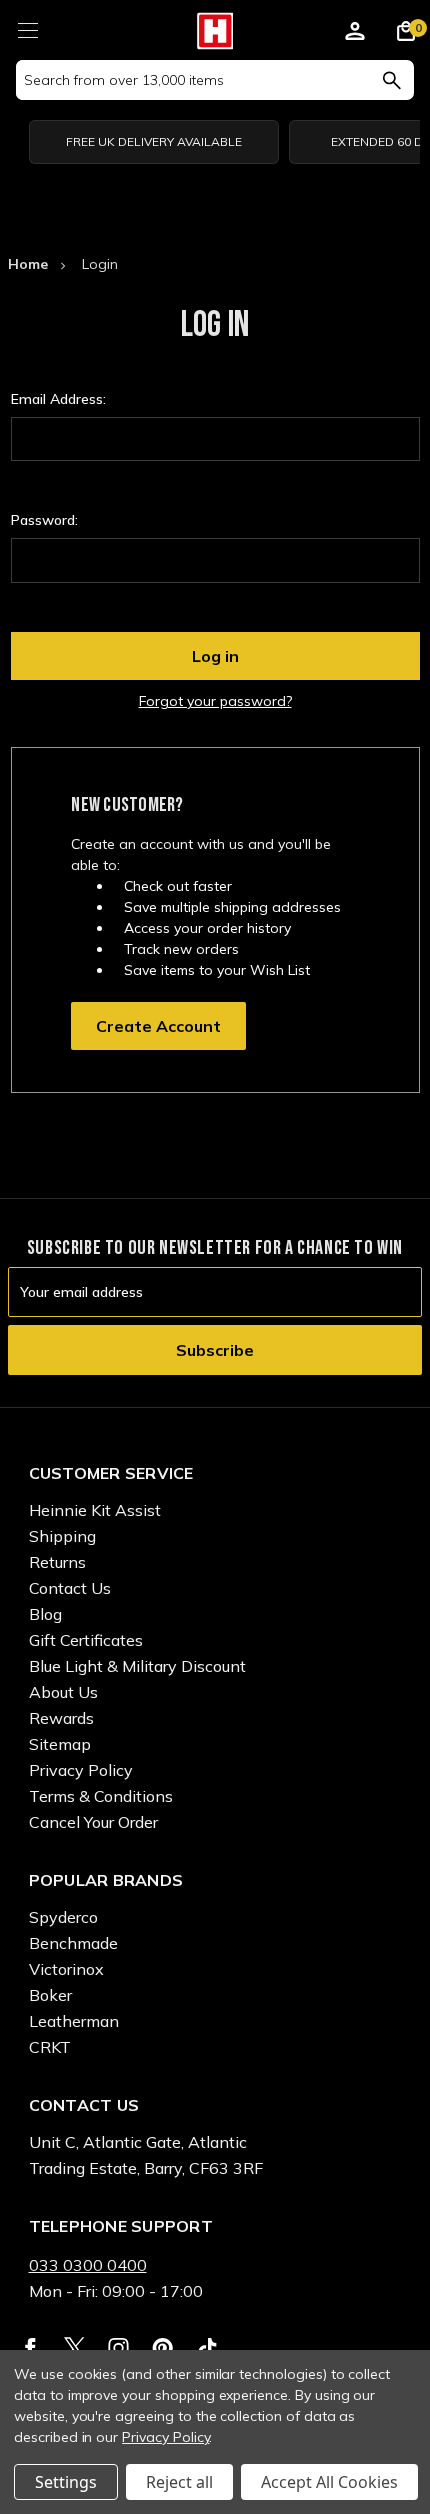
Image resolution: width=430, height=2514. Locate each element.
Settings (66, 2482)
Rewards (61, 1718)
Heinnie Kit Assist (95, 1510)
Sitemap (60, 1744)
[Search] (391, 80)
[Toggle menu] (27, 27)
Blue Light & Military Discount (137, 1666)
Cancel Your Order (93, 1822)
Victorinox (66, 1969)
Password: (44, 520)
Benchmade (73, 1943)
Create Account (158, 1026)
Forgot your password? (215, 701)
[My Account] (355, 34)
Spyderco (63, 1917)
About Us (63, 1692)
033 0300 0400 (88, 2265)
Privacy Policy (81, 1770)
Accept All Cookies (329, 2482)
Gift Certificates (86, 1640)
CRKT (50, 2047)
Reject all (179, 2482)
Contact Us (70, 1588)
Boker (50, 1995)
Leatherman (74, 2021)
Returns (57, 1562)
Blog (45, 1614)
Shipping (62, 1536)
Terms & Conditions (101, 1796)
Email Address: (58, 399)
